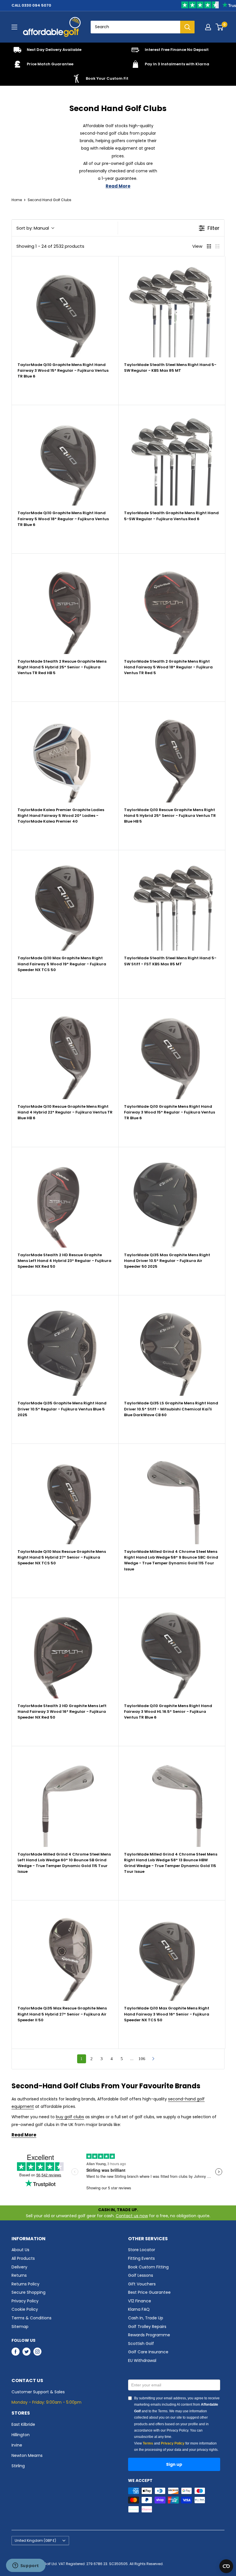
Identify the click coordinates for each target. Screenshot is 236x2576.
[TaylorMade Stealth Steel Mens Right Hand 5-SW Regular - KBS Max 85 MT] (172, 310)
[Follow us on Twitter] (26, 2352)
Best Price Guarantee (149, 2292)
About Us (20, 2250)
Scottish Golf (141, 2344)
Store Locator (142, 2250)
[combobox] (135, 27)
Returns (19, 2275)
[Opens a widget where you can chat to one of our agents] (26, 2566)
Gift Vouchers (142, 2284)
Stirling (18, 2466)
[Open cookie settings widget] (226, 2566)
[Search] (187, 27)
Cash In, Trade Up (146, 2318)
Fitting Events (141, 2258)
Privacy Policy (25, 2301)
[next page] (153, 2059)
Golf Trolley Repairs (147, 2327)
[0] (220, 27)
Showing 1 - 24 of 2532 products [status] (50, 246)
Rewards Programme (149, 2335)
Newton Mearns (27, 2455)
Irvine (17, 2445)
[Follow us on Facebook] (16, 2352)
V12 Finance (140, 2301)
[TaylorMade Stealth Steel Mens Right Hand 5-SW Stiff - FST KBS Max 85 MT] (172, 903)
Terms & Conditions (32, 2318)
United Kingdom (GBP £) (35, 2541)
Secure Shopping (28, 2292)
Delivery (19, 2267)
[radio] (209, 246)
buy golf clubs (70, 2117)
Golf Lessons (141, 2275)
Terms (148, 2443)
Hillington (21, 2435)
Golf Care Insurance (148, 2352)
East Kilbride (23, 2424)
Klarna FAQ (139, 2309)
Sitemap (20, 2327)
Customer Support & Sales (38, 2392)
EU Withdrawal (142, 2360)
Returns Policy (25, 2284)
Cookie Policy (25, 2309)
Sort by (33, 228)
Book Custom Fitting (148, 2267)
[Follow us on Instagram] (37, 2352)
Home (17, 200)
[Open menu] (14, 27)
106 (142, 2059)
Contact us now (132, 2216)
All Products (23, 2258)
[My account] (208, 27)
